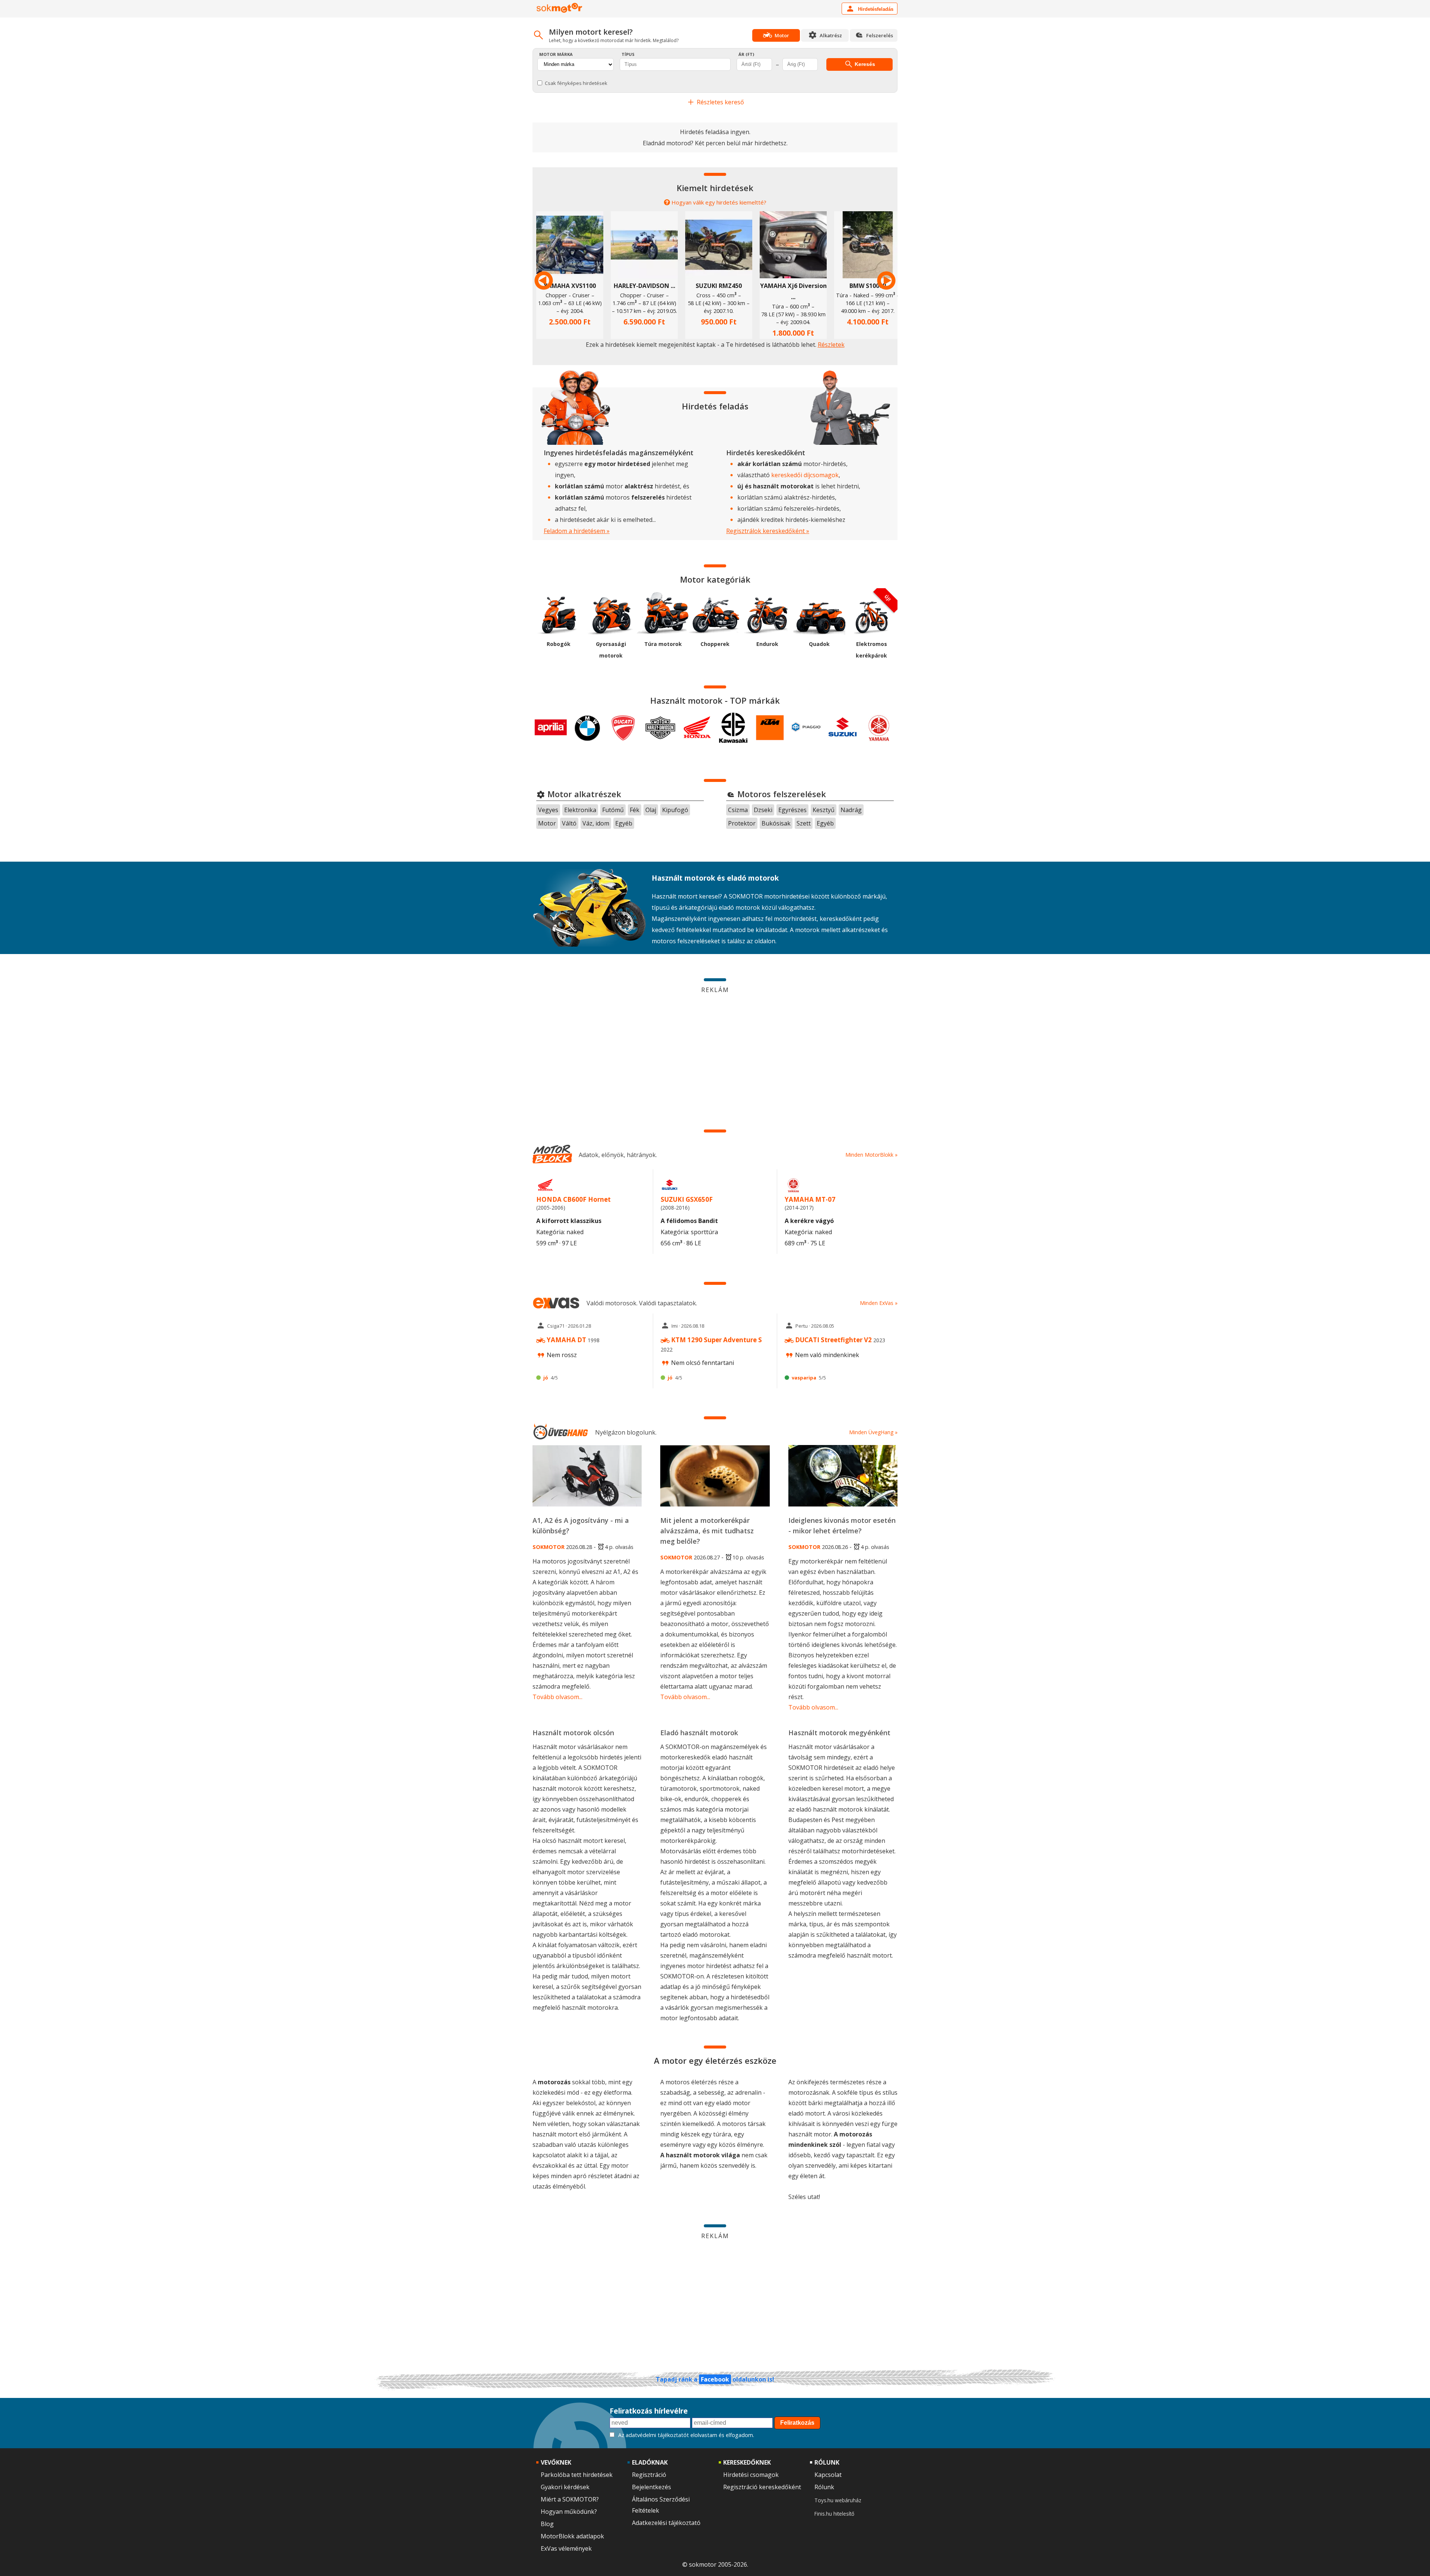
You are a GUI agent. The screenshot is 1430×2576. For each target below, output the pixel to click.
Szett (804, 823)
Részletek (831, 345)
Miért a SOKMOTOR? (570, 2499)
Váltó (569, 823)
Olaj (651, 810)
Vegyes (548, 810)
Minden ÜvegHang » (873, 1432)
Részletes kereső (720, 102)
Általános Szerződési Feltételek (661, 2505)
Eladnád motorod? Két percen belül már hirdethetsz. (715, 143)
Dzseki (763, 810)
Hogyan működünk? (569, 2512)
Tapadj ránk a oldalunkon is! (715, 2379)
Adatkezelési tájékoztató (666, 2523)
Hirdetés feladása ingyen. (715, 132)
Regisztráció (649, 2475)
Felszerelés (880, 35)
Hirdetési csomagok (751, 2475)
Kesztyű (824, 810)
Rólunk (824, 2487)
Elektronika (580, 810)
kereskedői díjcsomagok (805, 475)
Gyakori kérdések (565, 2487)
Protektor (742, 823)
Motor (547, 823)
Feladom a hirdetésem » (577, 531)
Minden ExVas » (879, 1303)
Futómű (613, 810)
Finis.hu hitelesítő (834, 2514)
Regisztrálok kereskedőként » (768, 531)
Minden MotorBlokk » (871, 1155)
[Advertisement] (715, 1048)
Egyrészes (792, 810)
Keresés (864, 64)
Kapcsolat (828, 2475)
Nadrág (851, 810)
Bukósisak (776, 823)
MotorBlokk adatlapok (572, 2536)
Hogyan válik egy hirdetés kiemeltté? (719, 202)
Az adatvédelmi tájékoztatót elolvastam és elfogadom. (686, 2435)
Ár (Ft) (746, 54)
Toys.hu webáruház (838, 2500)
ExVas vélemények (566, 2548)
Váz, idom (596, 823)
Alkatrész (831, 35)
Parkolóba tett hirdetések (577, 2475)
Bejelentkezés (652, 2487)
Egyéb (624, 823)
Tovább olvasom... (557, 1697)
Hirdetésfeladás (875, 9)
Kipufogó (675, 810)
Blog (547, 2524)
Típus (628, 54)
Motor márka (556, 54)
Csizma (738, 810)
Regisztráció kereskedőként (762, 2487)
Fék (635, 810)
